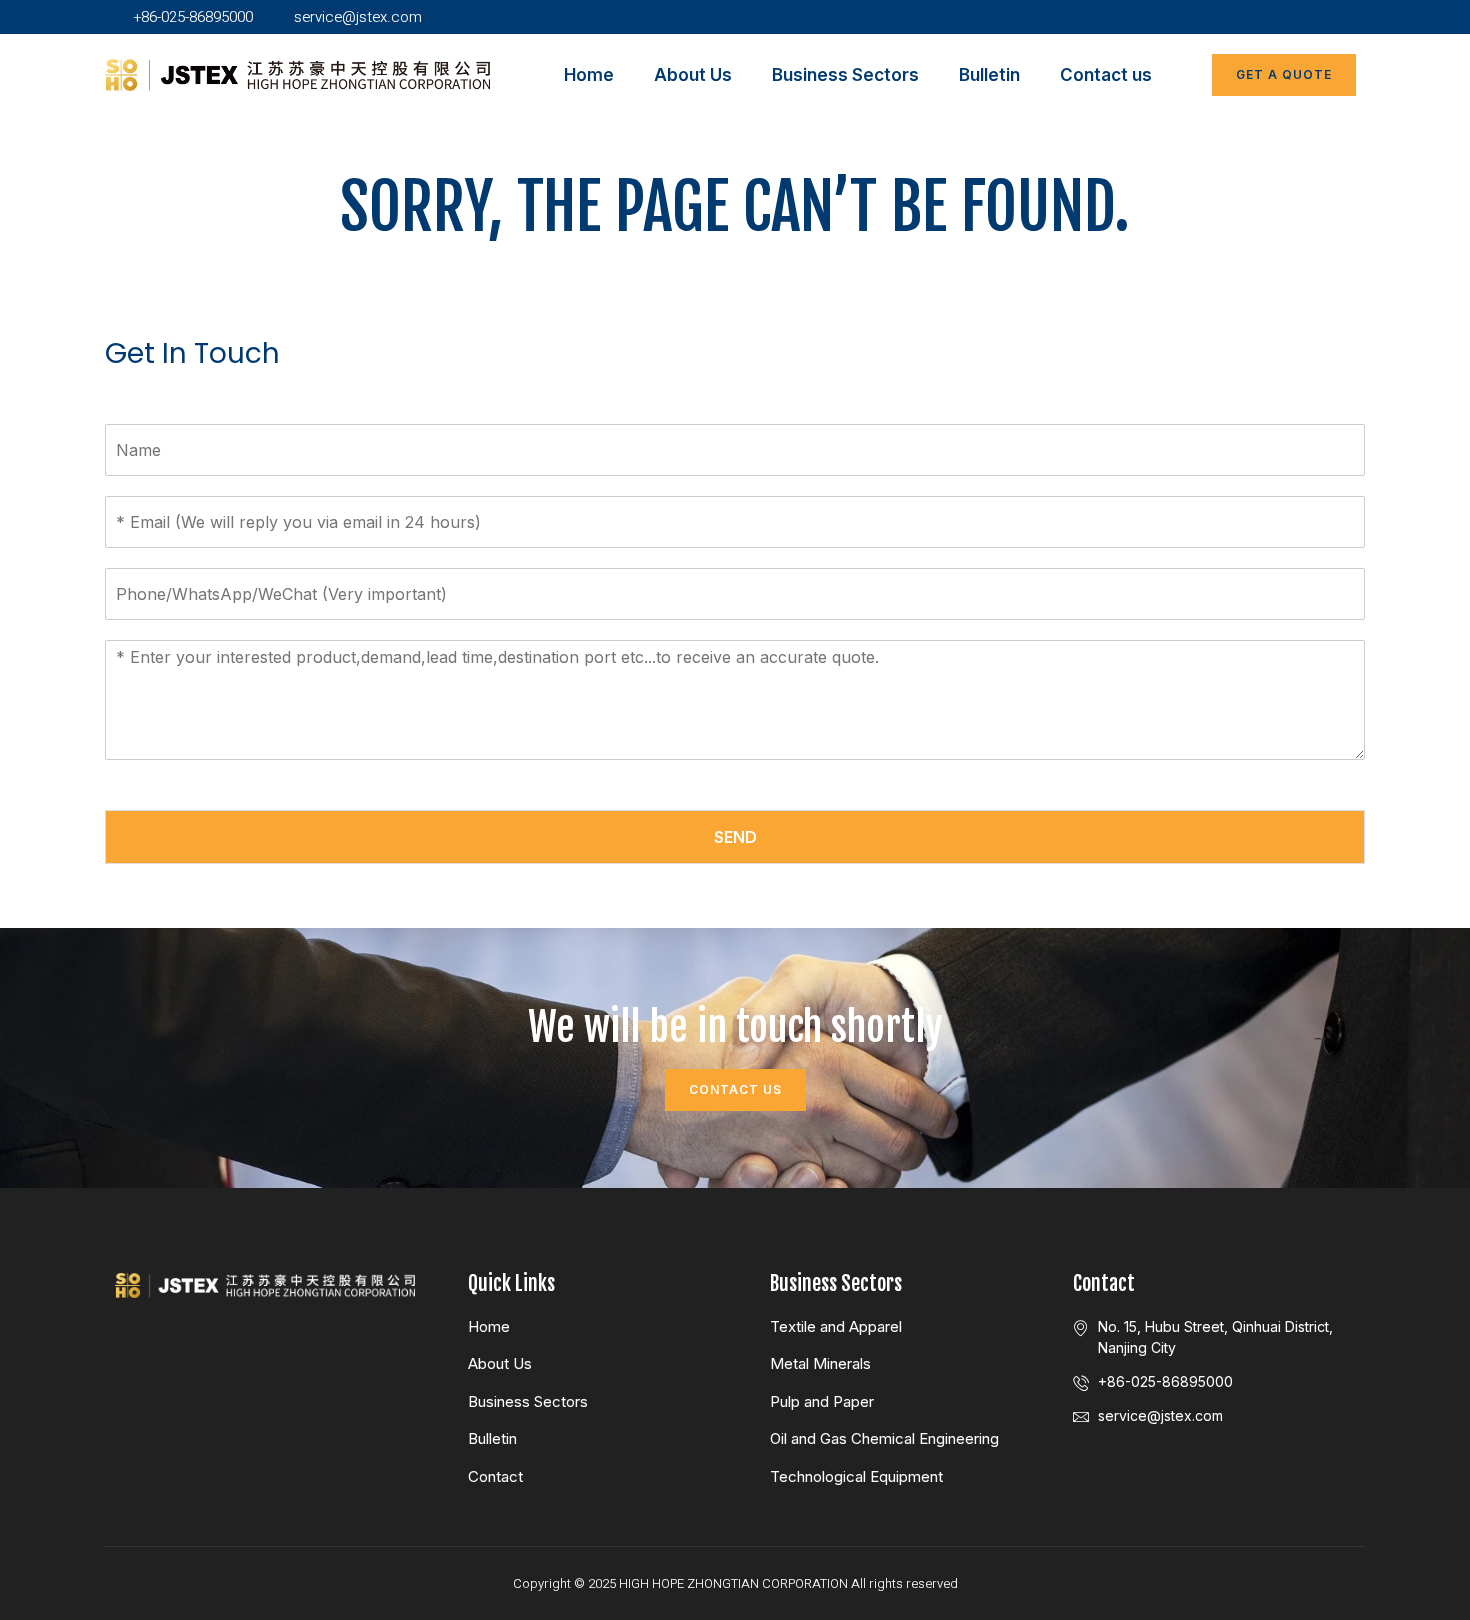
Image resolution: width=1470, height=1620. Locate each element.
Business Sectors (845, 75)
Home (589, 75)
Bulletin (989, 75)
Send (735, 837)
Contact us (1106, 75)
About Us (693, 75)
